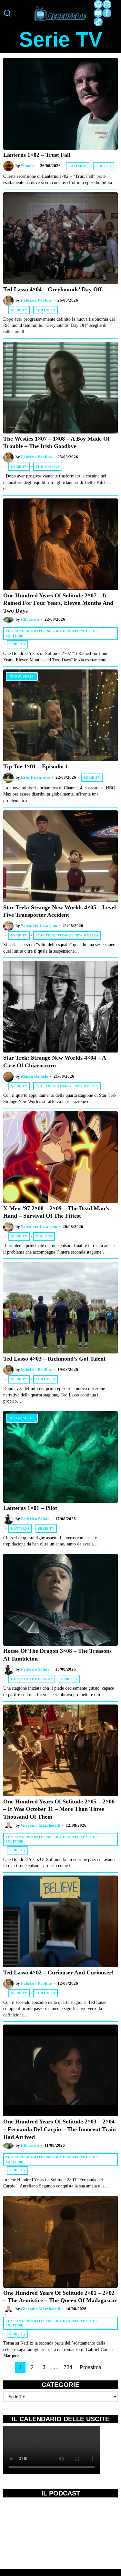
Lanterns (78, 166)
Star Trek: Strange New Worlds (67, 935)
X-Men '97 (44, 1236)
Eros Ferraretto (35, 777)
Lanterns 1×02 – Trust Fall (37, 155)
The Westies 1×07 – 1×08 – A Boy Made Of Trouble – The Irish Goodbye (56, 443)
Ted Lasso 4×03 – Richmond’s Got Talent (54, 1359)
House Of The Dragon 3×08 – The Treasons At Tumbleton (57, 1655)
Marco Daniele (35, 1076)
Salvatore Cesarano (39, 926)
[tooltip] (98, 4)
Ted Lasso (45, 310)
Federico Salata (35, 1519)
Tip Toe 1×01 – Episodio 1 (36, 766)
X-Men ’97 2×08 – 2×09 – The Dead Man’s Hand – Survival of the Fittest (56, 1212)
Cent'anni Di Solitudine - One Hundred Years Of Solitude (52, 633)
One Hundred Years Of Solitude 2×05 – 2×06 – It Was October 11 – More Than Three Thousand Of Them (59, 1809)
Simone (28, 166)
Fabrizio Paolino (36, 300)
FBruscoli (30, 619)
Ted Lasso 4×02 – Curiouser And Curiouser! (58, 1972)
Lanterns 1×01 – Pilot (30, 1508)
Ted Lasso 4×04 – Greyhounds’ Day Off (52, 289)
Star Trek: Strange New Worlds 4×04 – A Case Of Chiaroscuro (55, 1062)
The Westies (48, 467)
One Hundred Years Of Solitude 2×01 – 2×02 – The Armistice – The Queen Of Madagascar (60, 2297)
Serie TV (104, 166)
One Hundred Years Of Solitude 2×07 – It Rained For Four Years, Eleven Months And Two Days (58, 603)
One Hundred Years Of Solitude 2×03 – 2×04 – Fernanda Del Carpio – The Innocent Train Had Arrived (60, 2129)
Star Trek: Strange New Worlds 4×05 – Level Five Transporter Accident (60, 911)
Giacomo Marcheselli (41, 1825)
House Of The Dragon (32, 1679)
